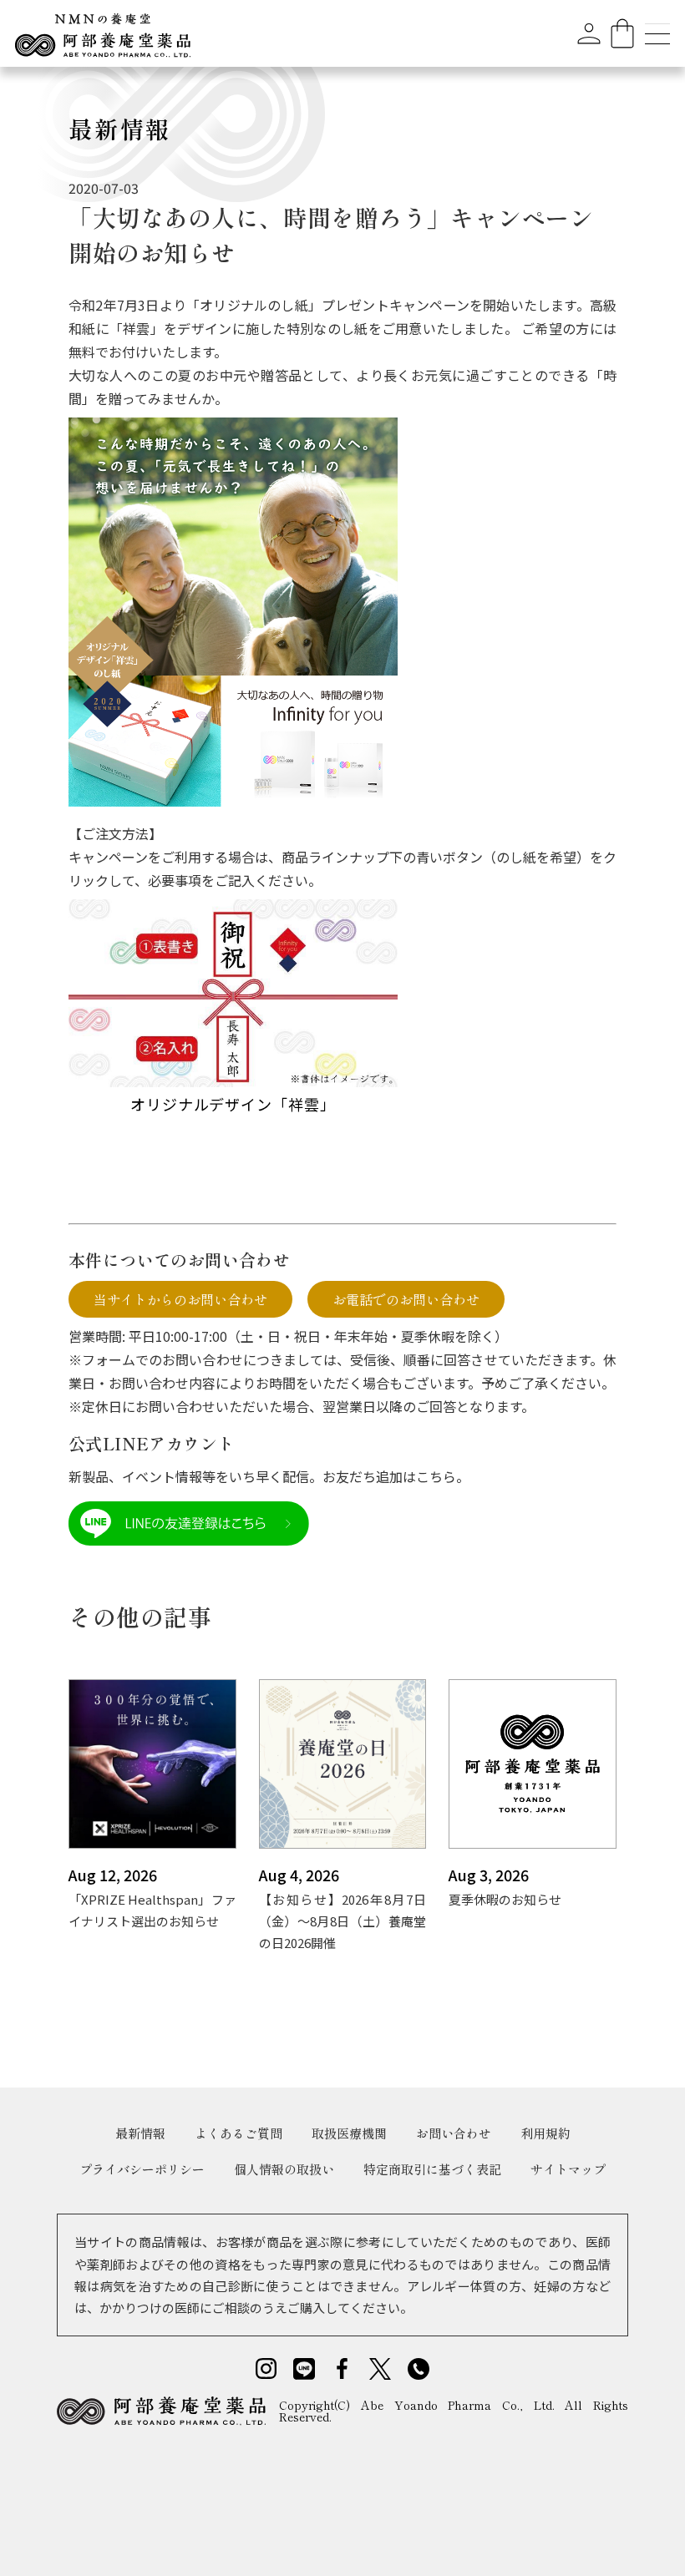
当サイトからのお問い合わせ (180, 1299)
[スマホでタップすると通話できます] (419, 2367)
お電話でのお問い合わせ (406, 1299)
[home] (103, 33)
